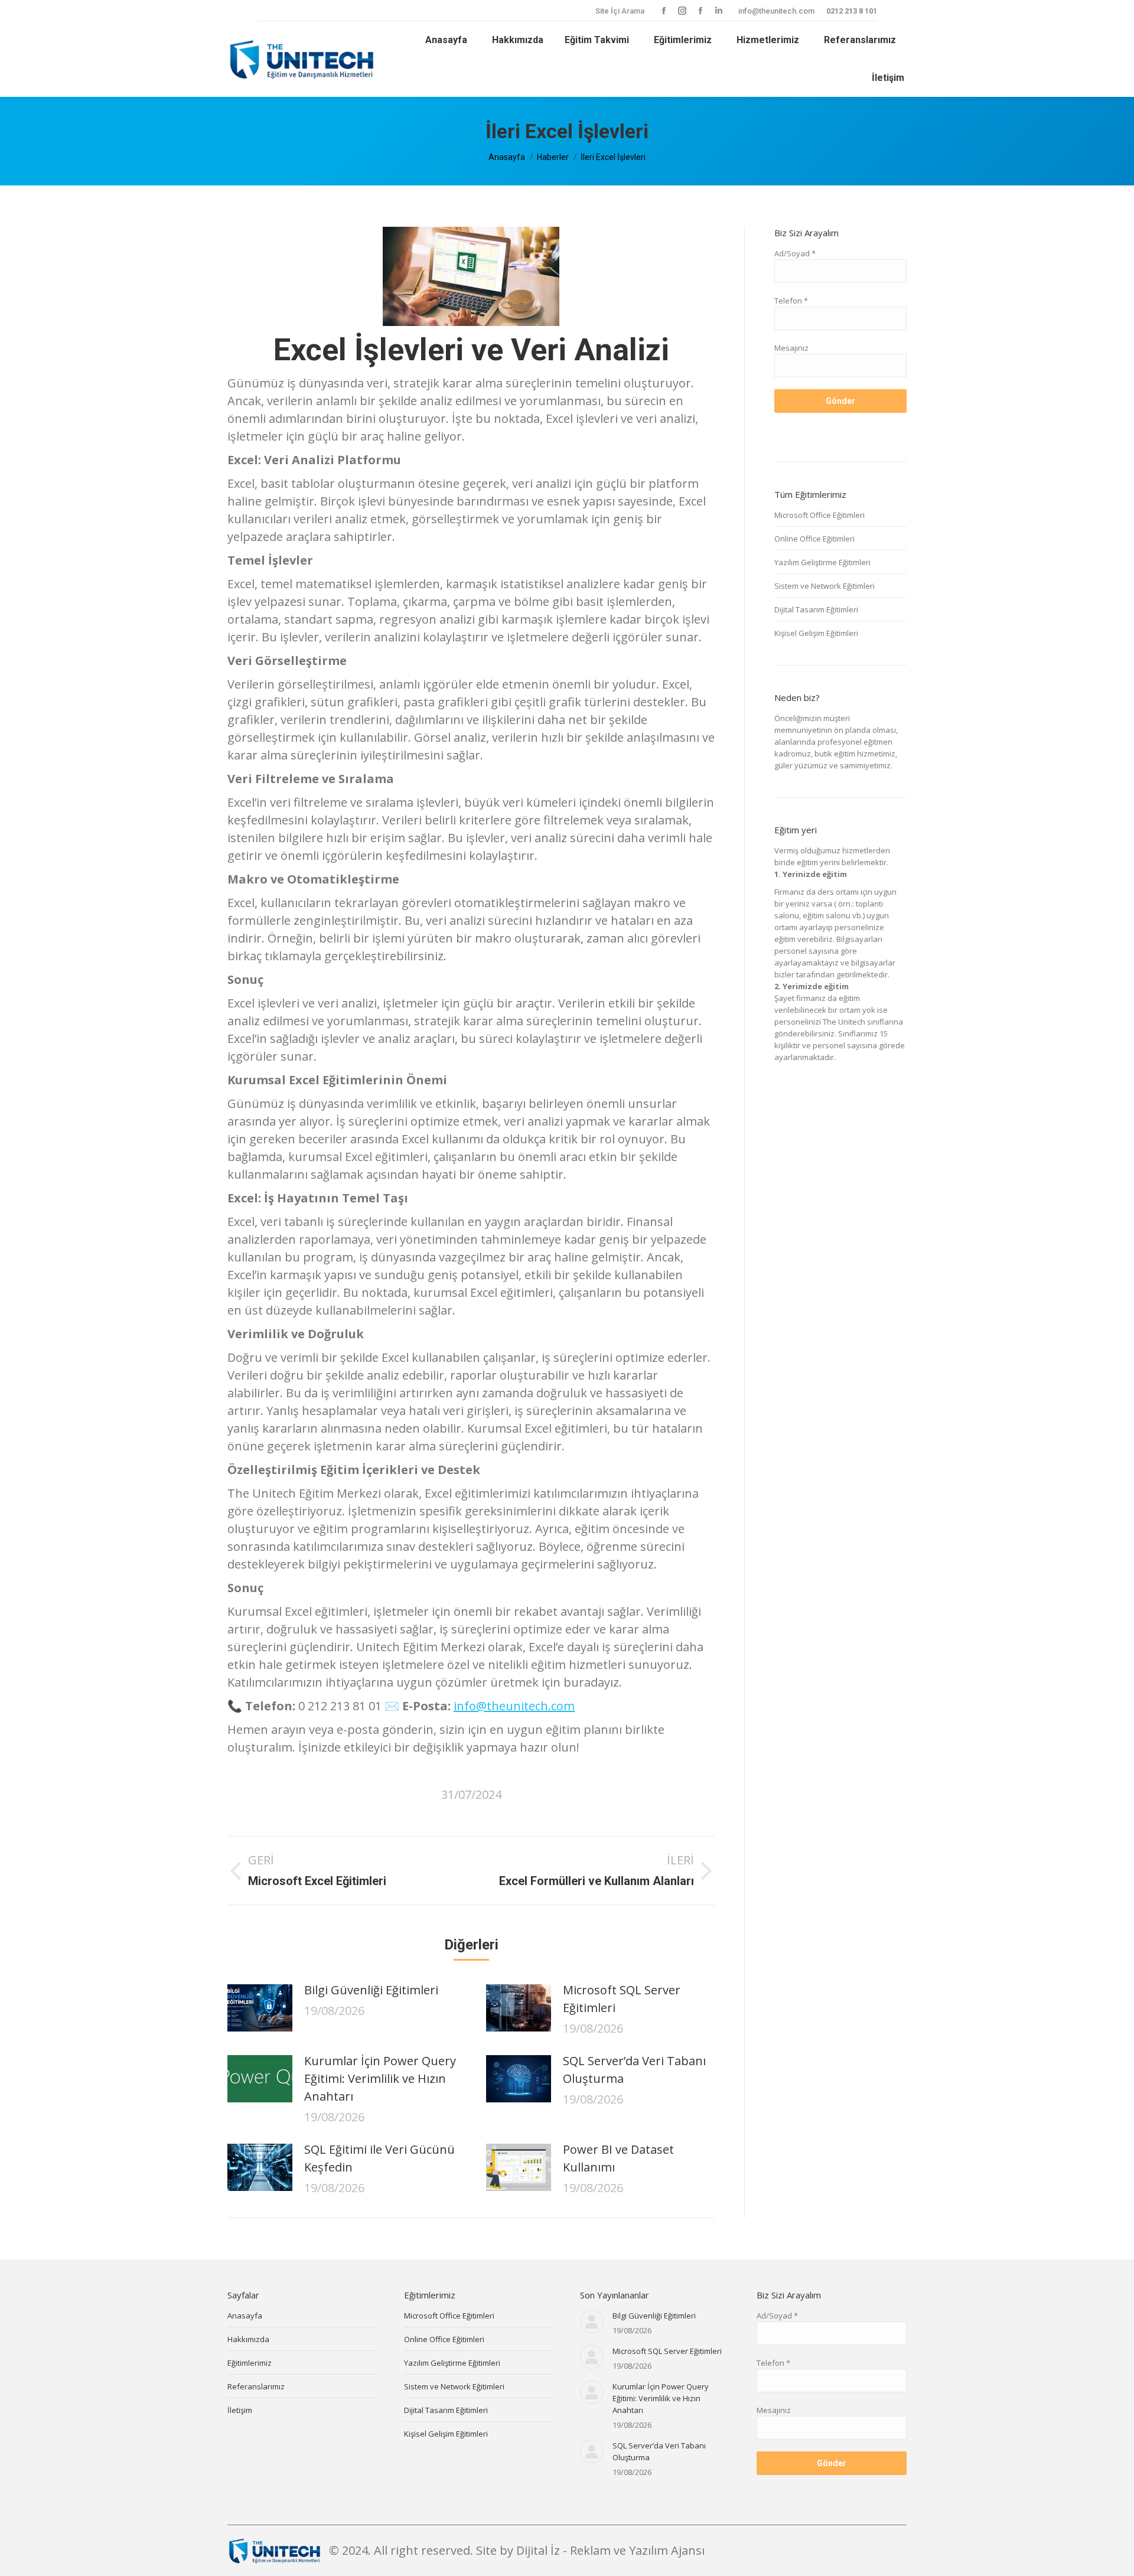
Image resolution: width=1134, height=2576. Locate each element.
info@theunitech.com (776, 11)
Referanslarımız (256, 2386)
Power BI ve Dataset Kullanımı (618, 2158)
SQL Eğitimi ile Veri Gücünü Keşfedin (379, 2158)
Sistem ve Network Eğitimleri (825, 586)
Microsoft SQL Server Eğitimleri (622, 1999)
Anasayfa (245, 2316)
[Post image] (260, 2008)
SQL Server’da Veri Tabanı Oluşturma (634, 2070)
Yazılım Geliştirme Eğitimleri (822, 562)
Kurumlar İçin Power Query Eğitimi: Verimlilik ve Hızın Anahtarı (380, 2078)
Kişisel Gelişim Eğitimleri (816, 633)
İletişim (240, 2410)
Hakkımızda (248, 2339)
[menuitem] (444, 40)
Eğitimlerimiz (250, 2363)
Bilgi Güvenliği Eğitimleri (371, 1990)
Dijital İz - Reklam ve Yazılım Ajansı (610, 2550)
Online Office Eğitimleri (814, 539)
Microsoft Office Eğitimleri (819, 515)
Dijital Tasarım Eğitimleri (816, 609)
